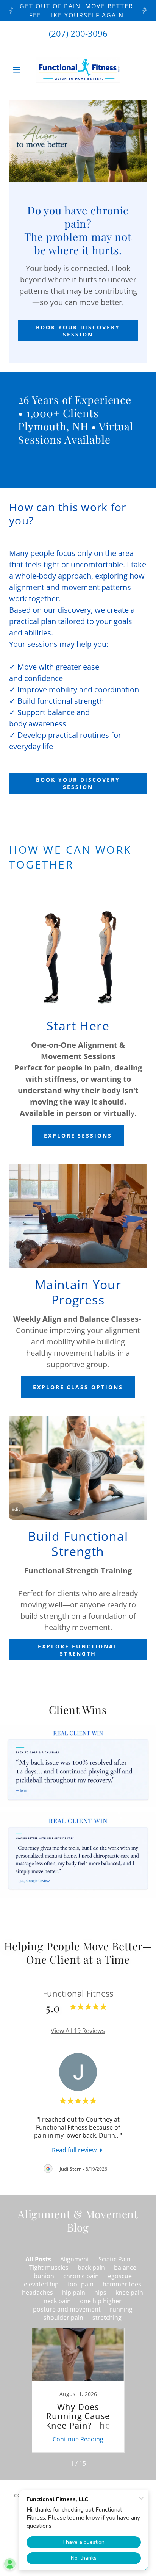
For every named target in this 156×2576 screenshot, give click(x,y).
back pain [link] (91, 2268)
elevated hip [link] (41, 2284)
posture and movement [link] (67, 2309)
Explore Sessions (78, 1135)
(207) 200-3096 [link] (78, 33)
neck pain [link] (57, 2301)
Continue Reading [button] (78, 2439)
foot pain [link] (81, 2284)
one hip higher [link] (101, 2301)
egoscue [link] (120, 2276)
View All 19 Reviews (78, 2031)
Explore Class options (78, 1387)
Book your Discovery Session (78, 331)
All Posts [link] (38, 2259)
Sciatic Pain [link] (115, 2259)
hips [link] (100, 2293)
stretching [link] (107, 2318)
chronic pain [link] (81, 2276)
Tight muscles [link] (49, 2268)
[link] (78, 70)
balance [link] (125, 2268)
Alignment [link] (75, 2259)
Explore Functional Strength (78, 1650)
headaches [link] (37, 2293)
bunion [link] (44, 2276)
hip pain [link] (74, 2293)
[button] (19, 70)
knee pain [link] (129, 2293)
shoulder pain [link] (63, 2318)
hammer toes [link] (122, 2284)
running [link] (121, 2309)
